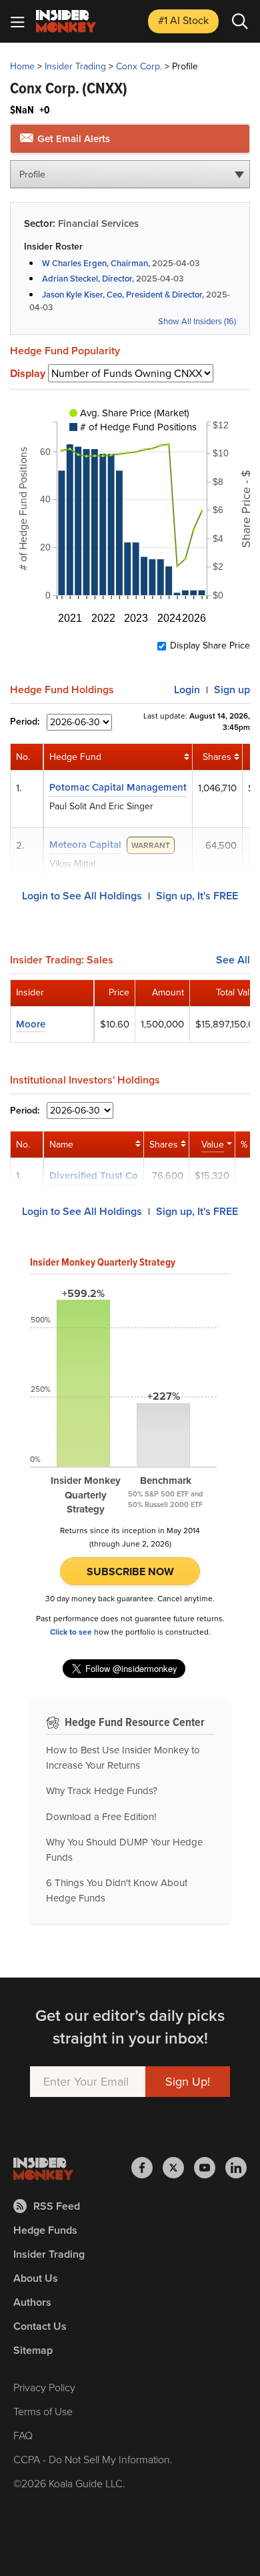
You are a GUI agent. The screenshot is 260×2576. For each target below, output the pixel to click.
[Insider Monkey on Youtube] (210, 2168)
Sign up (232, 690)
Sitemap (33, 2350)
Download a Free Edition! (101, 1817)
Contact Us (40, 2326)
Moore (31, 1024)
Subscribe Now (130, 1572)
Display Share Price (210, 646)
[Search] (240, 21)
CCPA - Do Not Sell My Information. (93, 2460)
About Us (36, 2278)
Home (22, 66)
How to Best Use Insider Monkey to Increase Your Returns (123, 1758)
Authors (32, 2302)
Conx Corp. (139, 66)
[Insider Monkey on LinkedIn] (236, 2168)
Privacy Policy (44, 2388)
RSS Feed (57, 2206)
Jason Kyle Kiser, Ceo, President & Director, (123, 295)
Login (187, 690)
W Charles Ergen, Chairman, (96, 263)
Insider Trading (75, 66)
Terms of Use (43, 2412)
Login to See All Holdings (82, 896)
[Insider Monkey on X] (178, 2168)
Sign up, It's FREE (197, 896)
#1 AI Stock (183, 20)
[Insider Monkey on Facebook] (147, 2168)
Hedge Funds (45, 2230)
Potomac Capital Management (118, 787)
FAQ (23, 2436)
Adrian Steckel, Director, (88, 279)
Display (28, 374)
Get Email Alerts (72, 139)
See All (233, 960)
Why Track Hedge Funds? (102, 1791)
